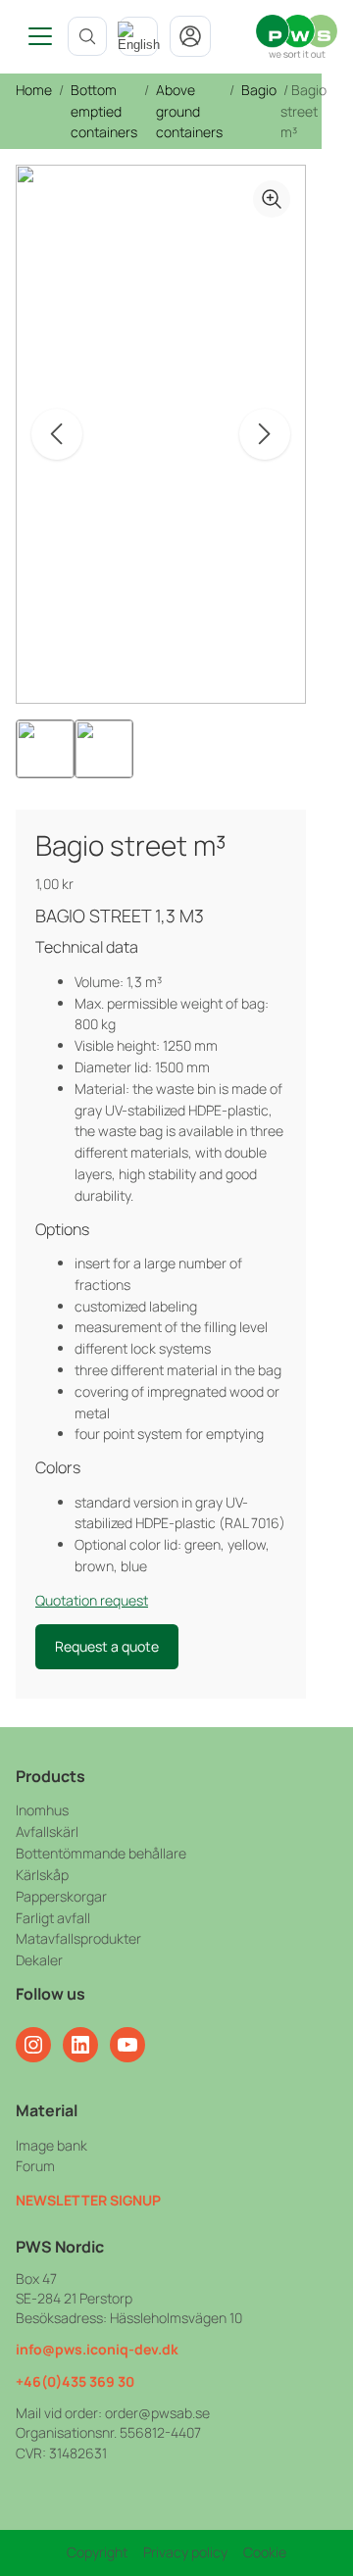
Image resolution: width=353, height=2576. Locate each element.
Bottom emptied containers (104, 111)
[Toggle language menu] (138, 36)
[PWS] (297, 36)
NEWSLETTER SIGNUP (88, 2200)
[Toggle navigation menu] (34, 36)
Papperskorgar (61, 1896)
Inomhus (42, 1810)
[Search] (87, 36)
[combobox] (138, 36)
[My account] (190, 36)
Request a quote (107, 1646)
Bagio (259, 90)
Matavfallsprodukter (78, 1938)
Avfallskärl (47, 1832)
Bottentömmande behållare (101, 1853)
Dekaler (39, 1960)
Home (34, 90)
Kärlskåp (42, 1875)
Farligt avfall (53, 1918)
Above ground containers (189, 111)
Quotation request (92, 1600)
